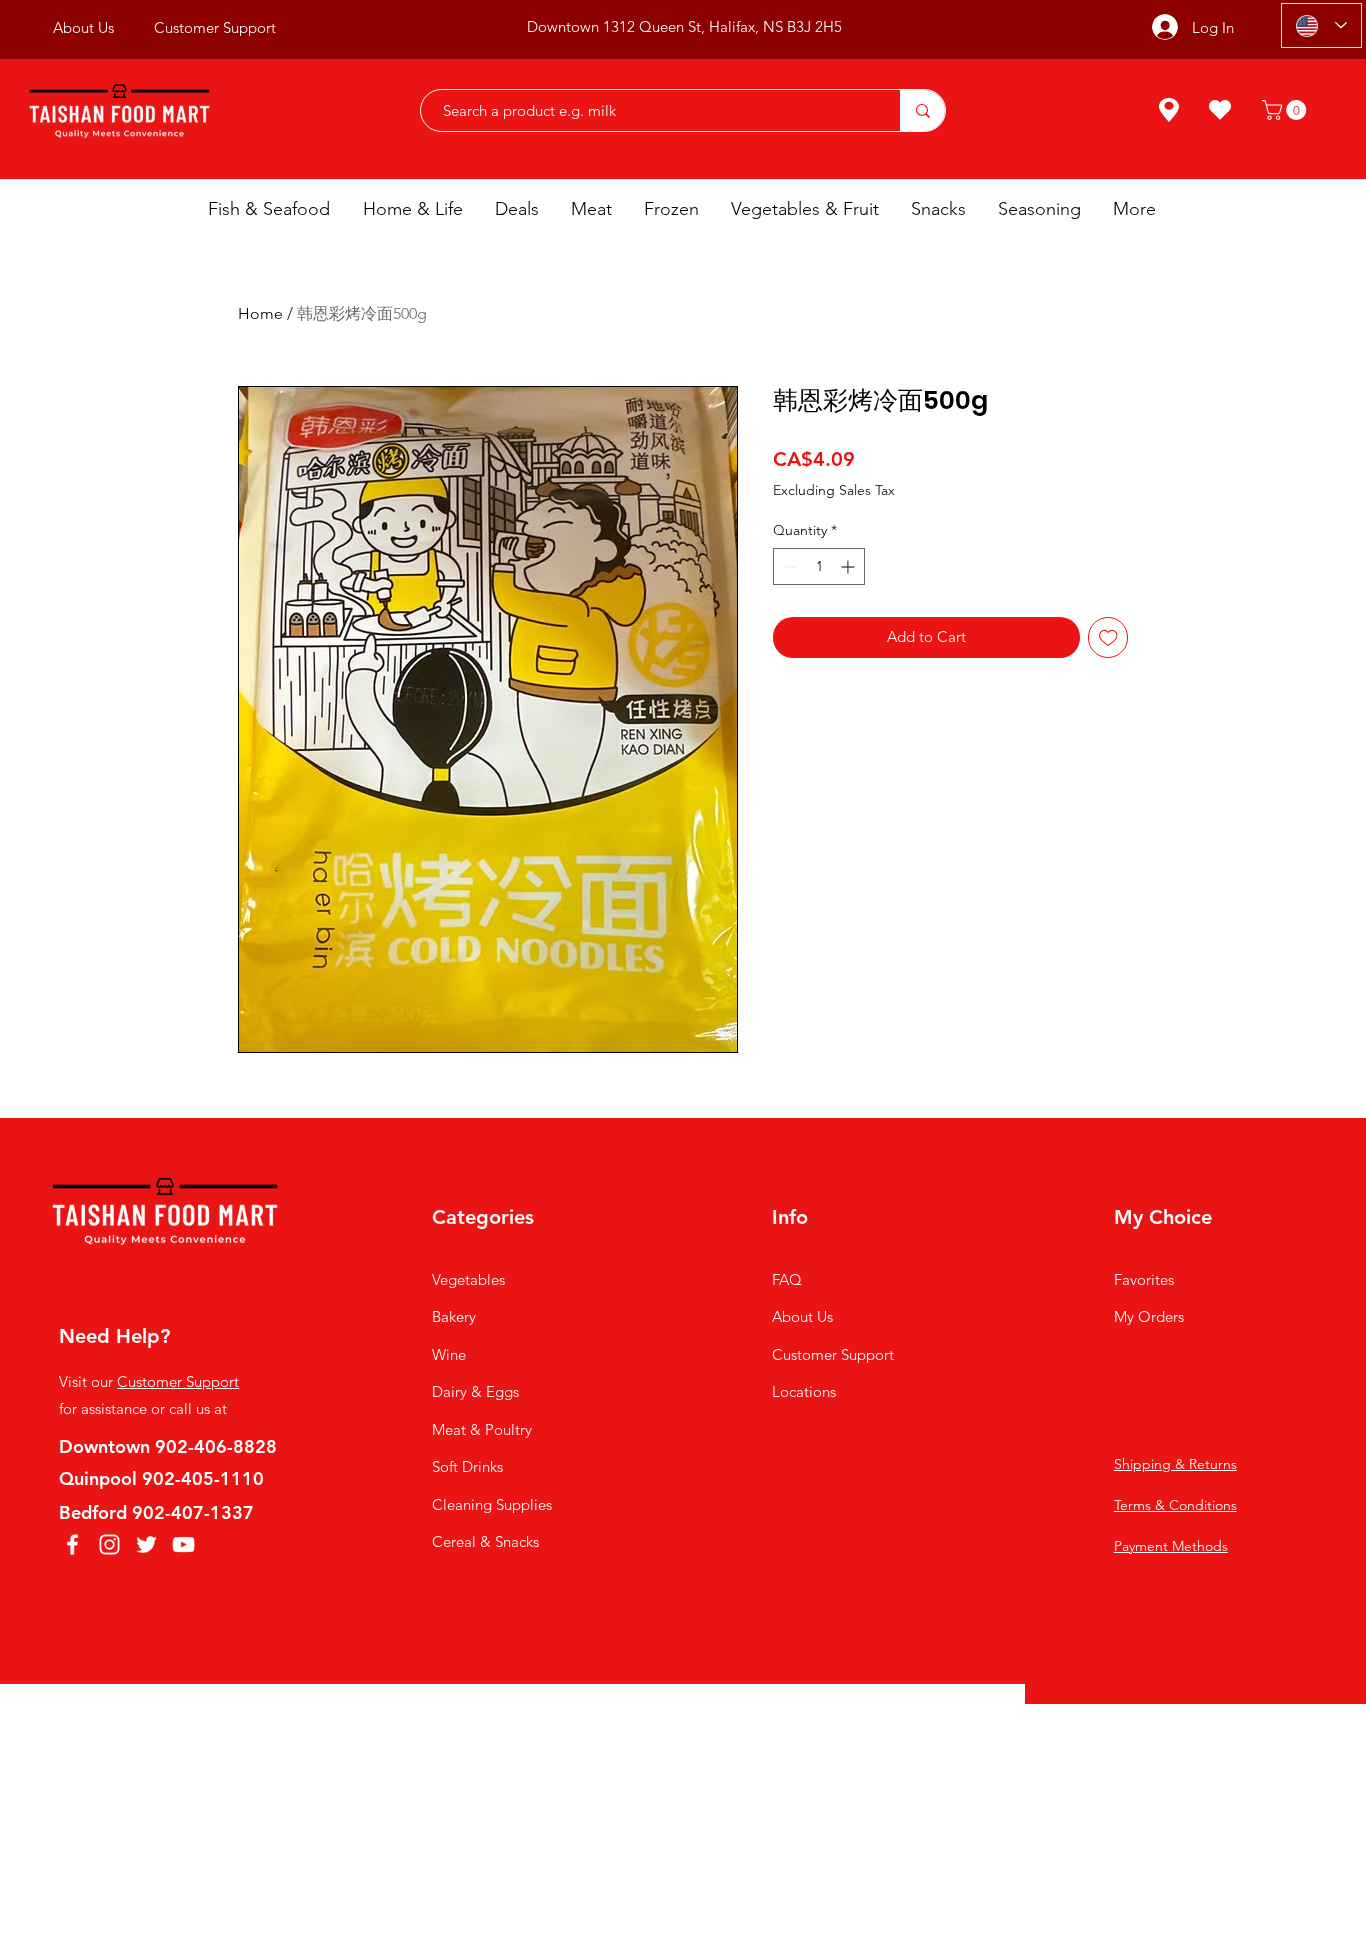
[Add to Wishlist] (1108, 637)
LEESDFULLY (846, 1737)
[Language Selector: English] (1321, 25)
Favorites (1144, 1279)
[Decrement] (788, 566)
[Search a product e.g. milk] (922, 110)
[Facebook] (72, 1544)
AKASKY (689, 1737)
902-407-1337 (193, 1512)
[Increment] (849, 566)
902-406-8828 (216, 1446)
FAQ (787, 1279)
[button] (1286, 110)
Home (260, 313)
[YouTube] (183, 1544)
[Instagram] (109, 1544)
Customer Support (178, 1381)
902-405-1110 (203, 1478)
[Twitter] (146, 1544)
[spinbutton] (819, 566)
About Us (802, 1316)
